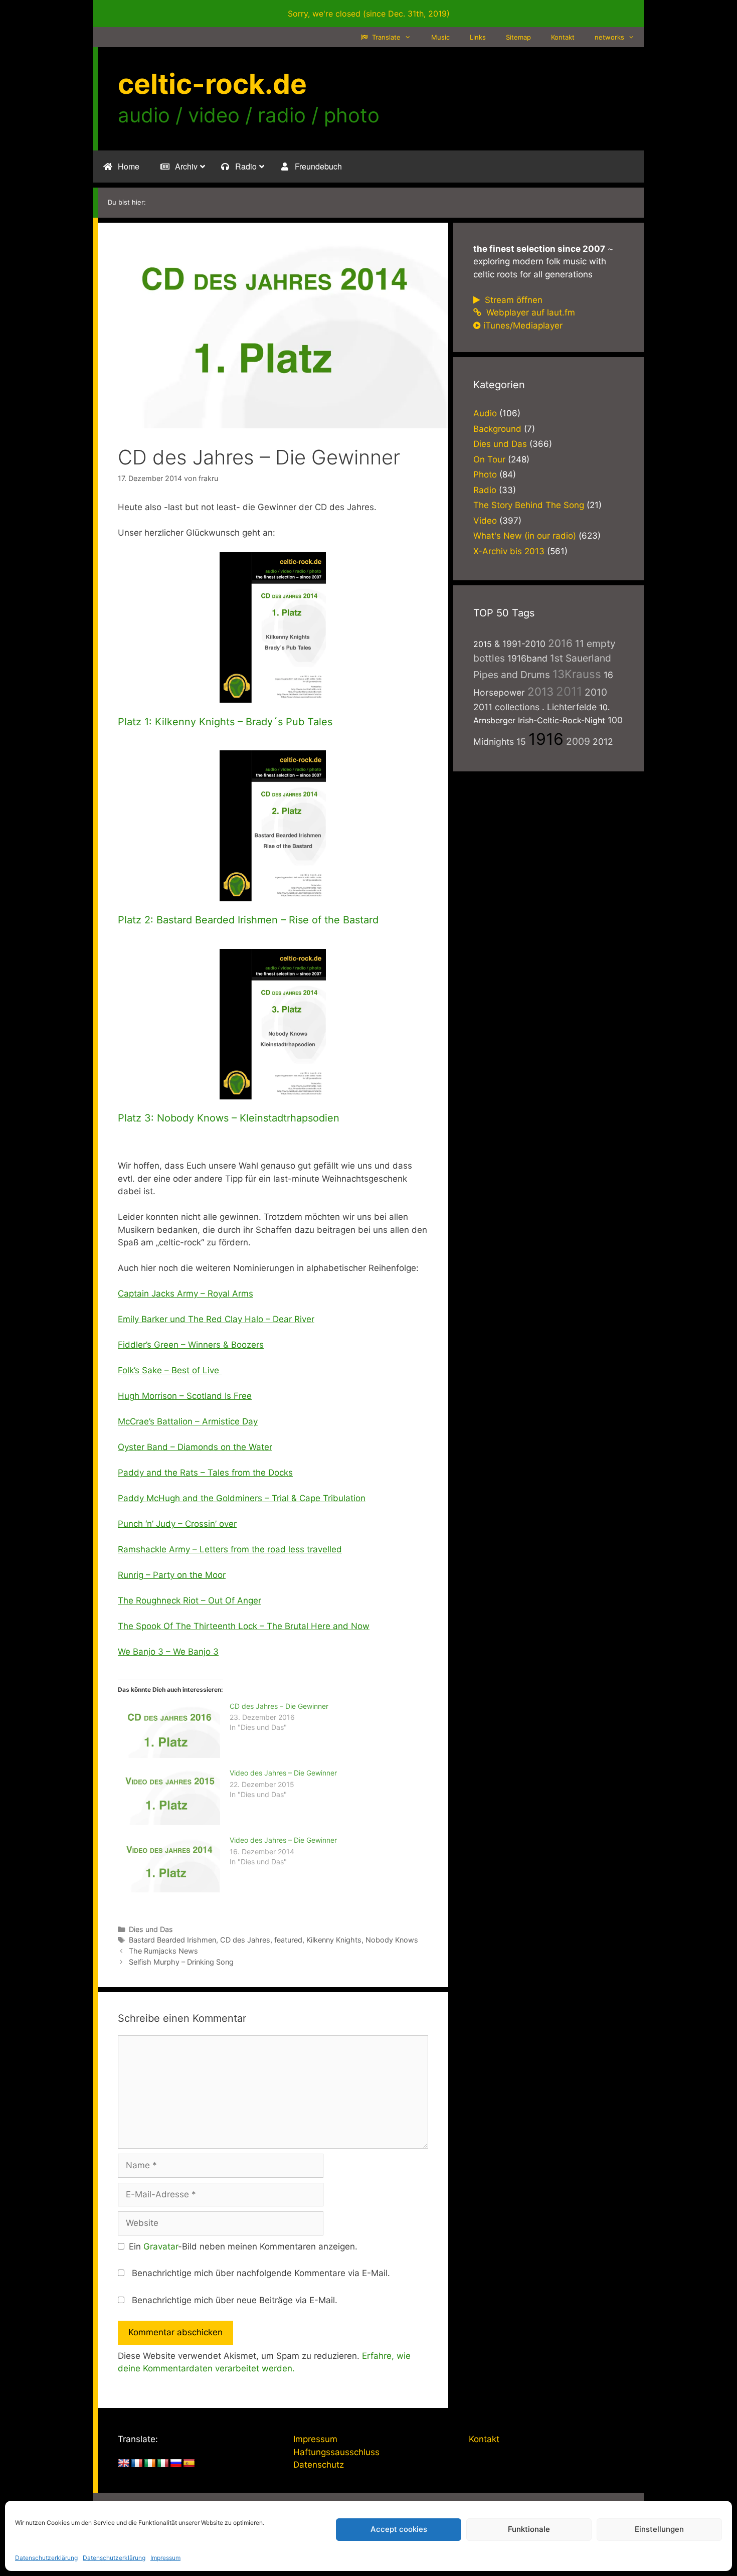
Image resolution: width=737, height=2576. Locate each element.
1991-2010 (524, 644)
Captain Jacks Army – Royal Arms (186, 1294)
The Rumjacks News (163, 1951)
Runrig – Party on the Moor (172, 1575)
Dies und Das (151, 1929)
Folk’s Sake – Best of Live (170, 1370)
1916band (527, 658)
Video (485, 521)
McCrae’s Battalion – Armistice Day (188, 1421)
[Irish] (150, 2464)
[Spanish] (189, 2464)
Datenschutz (319, 2465)
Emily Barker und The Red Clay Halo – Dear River (216, 1319)
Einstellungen (659, 2529)
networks (609, 37)
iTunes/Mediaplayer (523, 326)
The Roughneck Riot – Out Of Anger (190, 1600)
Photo (485, 474)
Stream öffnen (512, 300)
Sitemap (518, 37)
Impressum (165, 2558)
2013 (540, 691)
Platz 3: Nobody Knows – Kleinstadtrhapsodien (229, 1118)
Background (497, 429)
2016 (560, 643)
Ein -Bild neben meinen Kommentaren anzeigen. (243, 2246)
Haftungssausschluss (336, 2452)
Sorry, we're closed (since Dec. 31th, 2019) (369, 14)
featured (288, 1940)
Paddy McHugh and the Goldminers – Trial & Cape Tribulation (242, 1498)
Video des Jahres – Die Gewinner (283, 1773)
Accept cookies (399, 2529)
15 (521, 742)
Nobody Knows (392, 1940)
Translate (385, 37)
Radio (485, 490)
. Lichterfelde (569, 707)
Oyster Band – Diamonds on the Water (195, 1447)
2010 (596, 692)
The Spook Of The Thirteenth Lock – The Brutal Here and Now (244, 1626)
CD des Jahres (245, 1940)
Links (478, 37)
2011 (569, 691)
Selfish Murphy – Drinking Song (181, 1962)
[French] (137, 2464)
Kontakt (563, 37)
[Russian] (176, 2464)
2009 (578, 741)
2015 (483, 644)
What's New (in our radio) (525, 536)
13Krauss (577, 674)
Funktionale (529, 2529)
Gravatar (161, 2246)
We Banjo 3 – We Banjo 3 (168, 1652)
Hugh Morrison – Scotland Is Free (185, 1396)
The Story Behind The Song (529, 505)
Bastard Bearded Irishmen (172, 1940)
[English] (124, 2464)
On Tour (489, 459)
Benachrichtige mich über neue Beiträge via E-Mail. (235, 2300)
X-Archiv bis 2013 (509, 551)
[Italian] (163, 2464)
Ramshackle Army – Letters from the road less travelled (230, 1549)
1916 (546, 739)
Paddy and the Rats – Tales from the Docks (205, 1473)
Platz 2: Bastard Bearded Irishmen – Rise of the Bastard (248, 920)
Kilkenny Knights (334, 1940)
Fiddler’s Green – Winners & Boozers (191, 1345)
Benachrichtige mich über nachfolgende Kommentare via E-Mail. (261, 2273)
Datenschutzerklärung (46, 2558)
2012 (603, 742)
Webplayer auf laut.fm (529, 312)
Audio (485, 413)
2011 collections (506, 707)
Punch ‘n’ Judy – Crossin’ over (177, 1524)
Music (440, 37)
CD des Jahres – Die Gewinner (279, 1706)
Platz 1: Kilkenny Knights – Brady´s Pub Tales (225, 722)
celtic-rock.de (212, 84)
